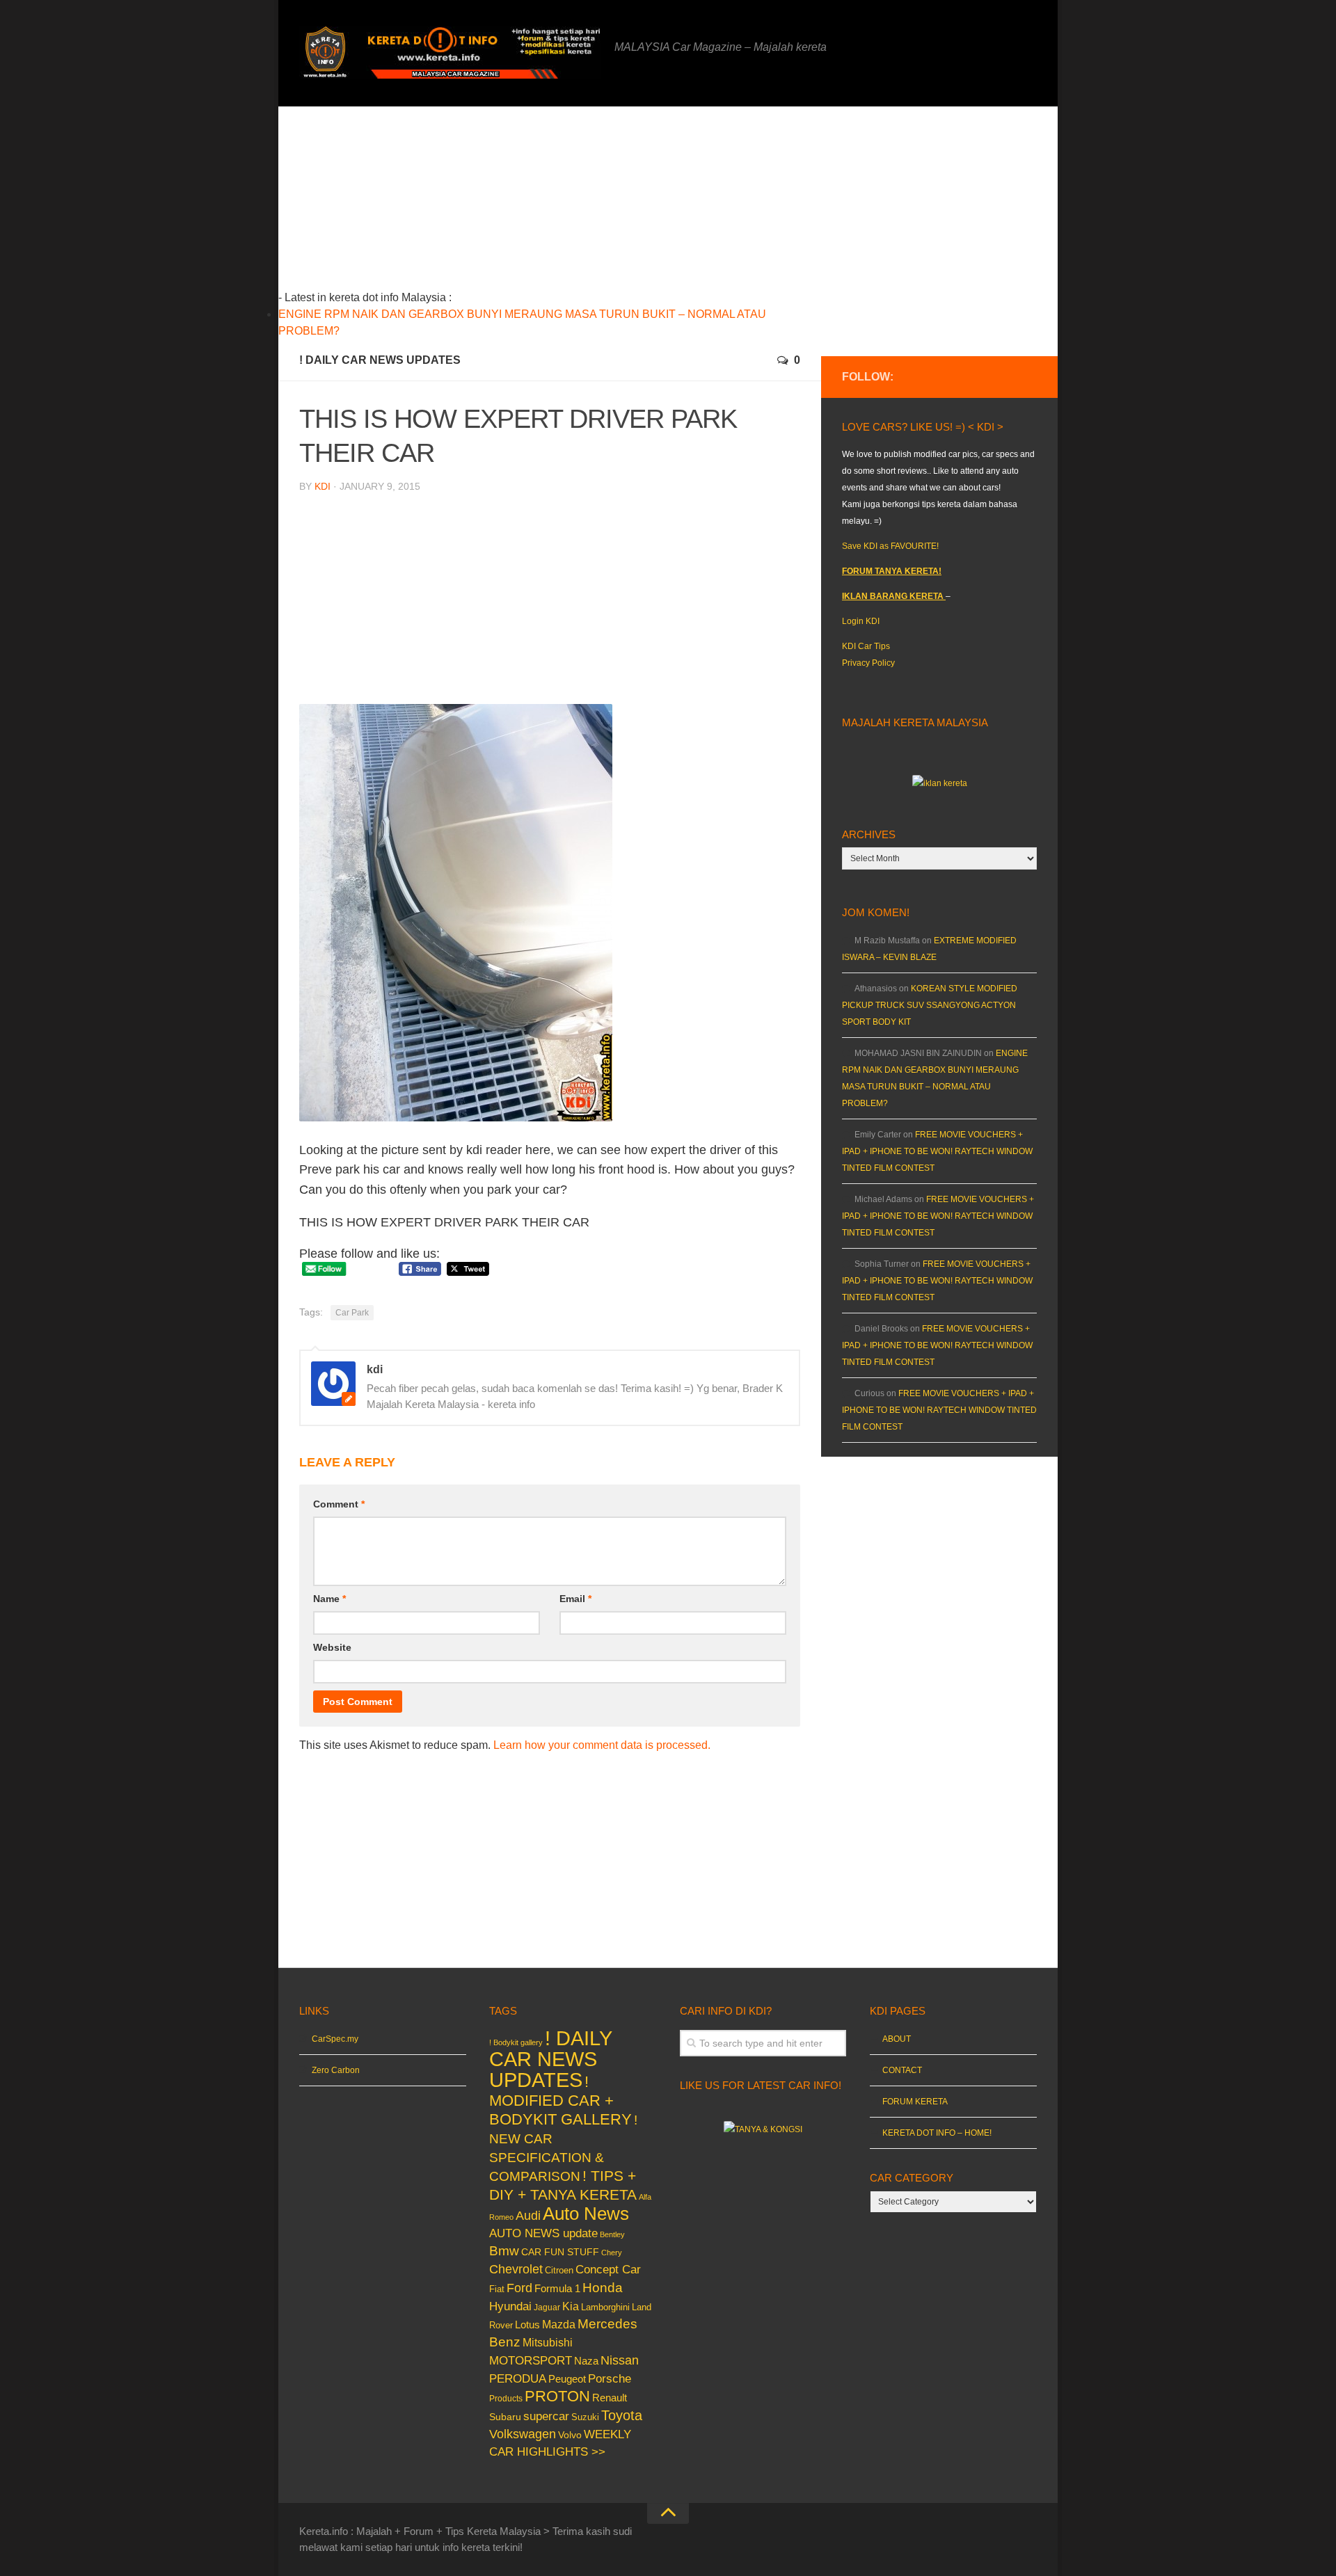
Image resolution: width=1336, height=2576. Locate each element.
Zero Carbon (336, 2070)
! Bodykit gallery (516, 2042)
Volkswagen (523, 2434)
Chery (612, 2253)
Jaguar (547, 2307)
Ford (519, 2288)
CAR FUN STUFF (560, 2252)
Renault (610, 2398)
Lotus (527, 2325)
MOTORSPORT (531, 2361)
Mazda (559, 2324)
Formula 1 (557, 2288)
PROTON (557, 2396)
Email (575, 1599)
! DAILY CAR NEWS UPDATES (380, 360)
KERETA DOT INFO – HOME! (937, 2133)
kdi (323, 486)
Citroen (559, 2270)
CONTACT (902, 2070)
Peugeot (567, 2379)
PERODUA (518, 2378)
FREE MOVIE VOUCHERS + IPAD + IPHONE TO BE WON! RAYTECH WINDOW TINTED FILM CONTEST (937, 1151)
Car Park (352, 1313)
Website (332, 1647)
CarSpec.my (335, 2039)
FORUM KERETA (915, 2102)
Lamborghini (605, 2307)
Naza (586, 2361)
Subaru (505, 2417)
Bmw (504, 2251)
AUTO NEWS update (543, 2233)
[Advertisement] (571, 204)
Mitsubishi (548, 2343)
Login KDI (861, 621)
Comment (339, 1504)
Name (329, 1599)
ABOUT (897, 2039)
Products (506, 2399)
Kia (571, 2306)
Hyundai (510, 2306)
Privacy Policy (868, 663)
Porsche (610, 2379)
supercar (546, 2416)
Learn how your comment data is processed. (602, 1745)
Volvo (570, 2435)
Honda (603, 2287)
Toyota (622, 2415)
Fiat (497, 2289)
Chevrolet (516, 2269)
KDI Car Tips (866, 646)
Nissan (620, 2360)
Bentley (612, 2234)
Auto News (586, 2214)
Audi (528, 2216)
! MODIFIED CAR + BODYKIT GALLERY (560, 2101)
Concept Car (608, 2269)
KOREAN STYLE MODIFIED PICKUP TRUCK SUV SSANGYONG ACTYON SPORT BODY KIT (930, 1005)
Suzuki (585, 2417)
